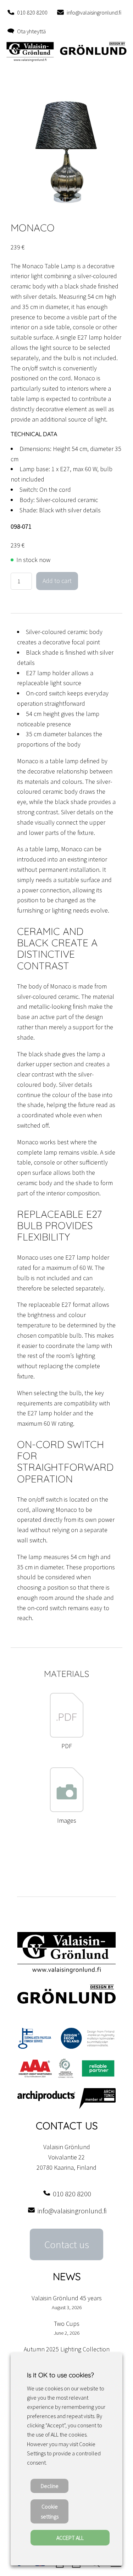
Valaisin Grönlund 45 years (67, 2298)
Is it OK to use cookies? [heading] (60, 2375)
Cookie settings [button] (50, 2511)
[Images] (67, 1810)
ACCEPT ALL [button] (70, 2538)
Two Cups (67, 2324)
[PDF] (67, 1736)
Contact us (67, 2245)
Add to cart (57, 581)
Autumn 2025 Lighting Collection (67, 2349)
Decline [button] (50, 2486)
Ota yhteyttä (31, 31)
